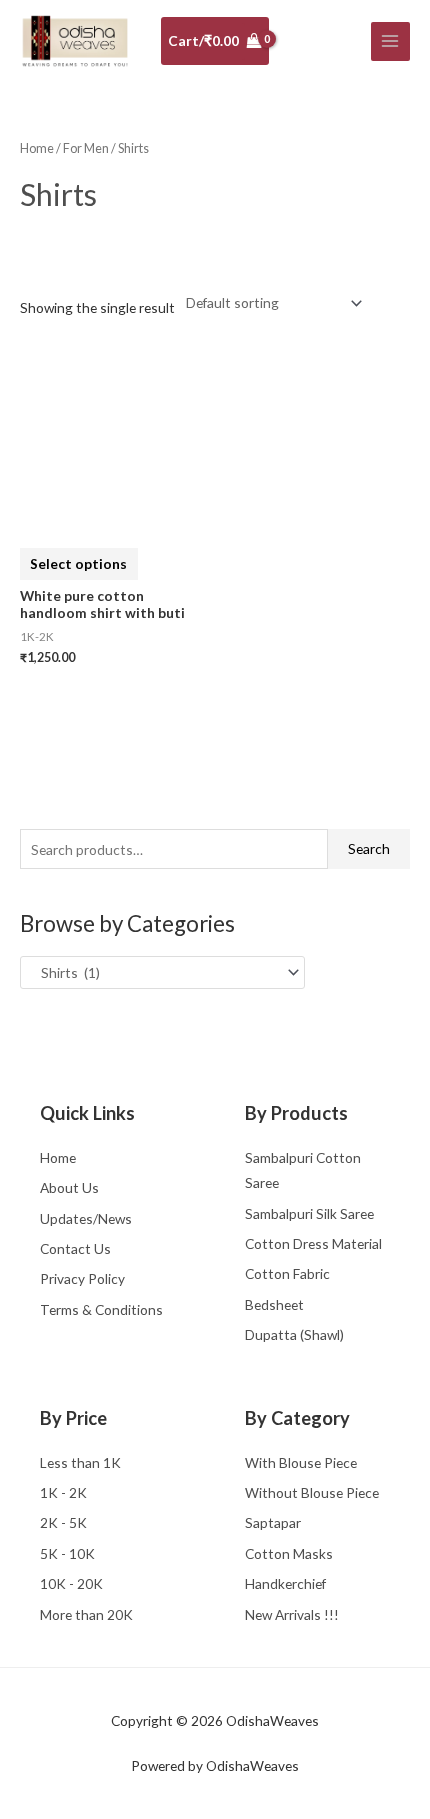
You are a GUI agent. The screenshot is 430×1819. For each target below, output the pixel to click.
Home (37, 148)
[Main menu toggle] (390, 41)
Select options (78, 563)
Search (369, 848)
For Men (86, 148)
